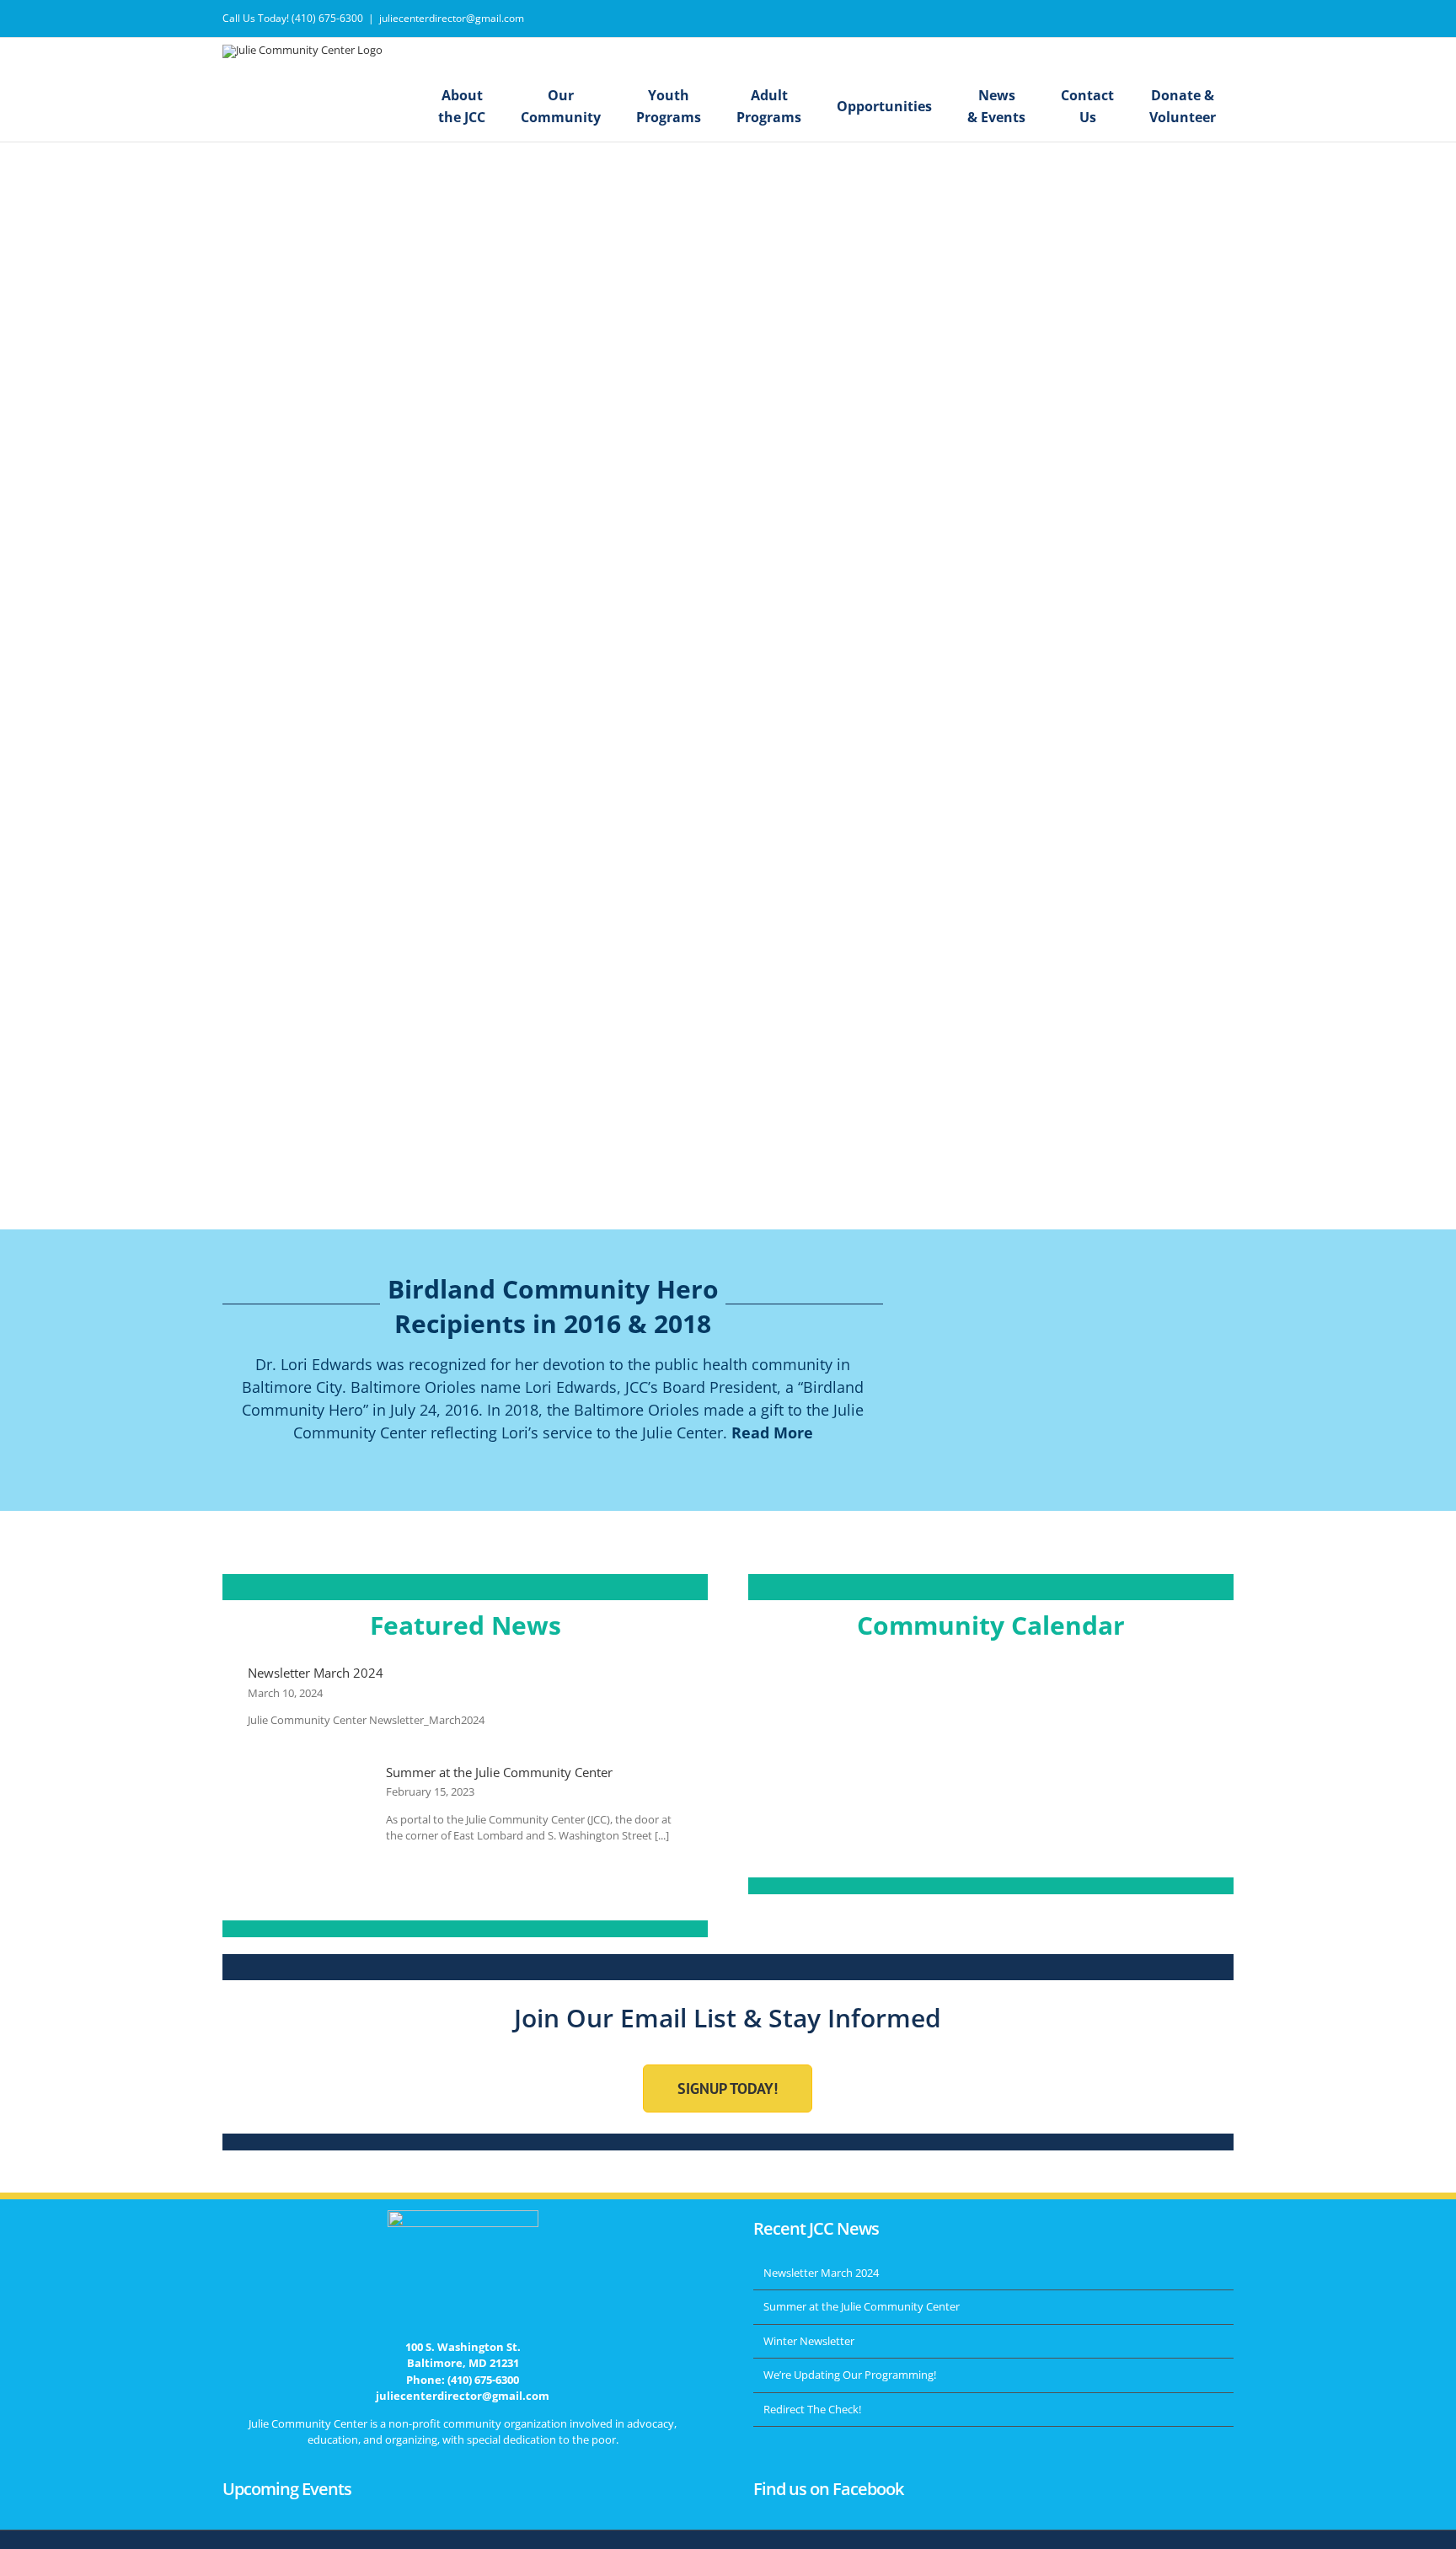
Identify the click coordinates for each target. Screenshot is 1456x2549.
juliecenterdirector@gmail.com (452, 18)
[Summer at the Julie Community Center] (308, 1805)
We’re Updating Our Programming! (850, 2375)
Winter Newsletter (809, 2341)
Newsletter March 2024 (316, 1673)
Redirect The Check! (812, 2409)
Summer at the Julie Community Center (499, 1772)
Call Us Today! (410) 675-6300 (293, 18)
